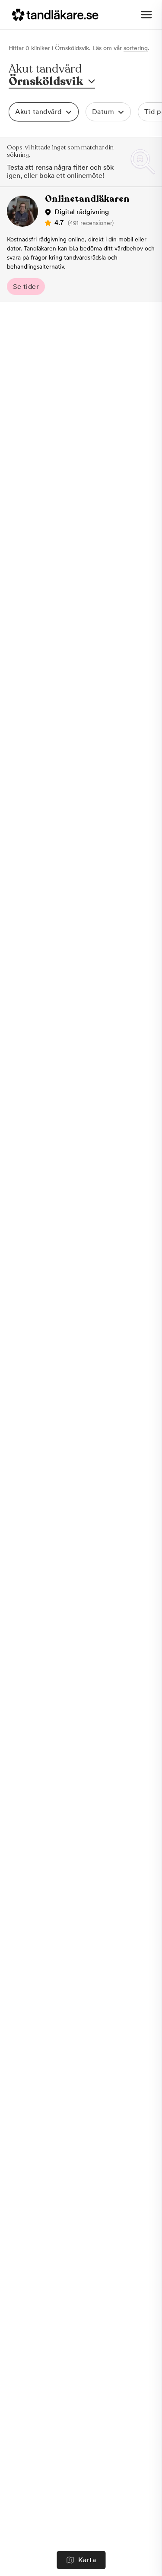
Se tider (26, 287)
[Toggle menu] (146, 15)
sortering (136, 48)
